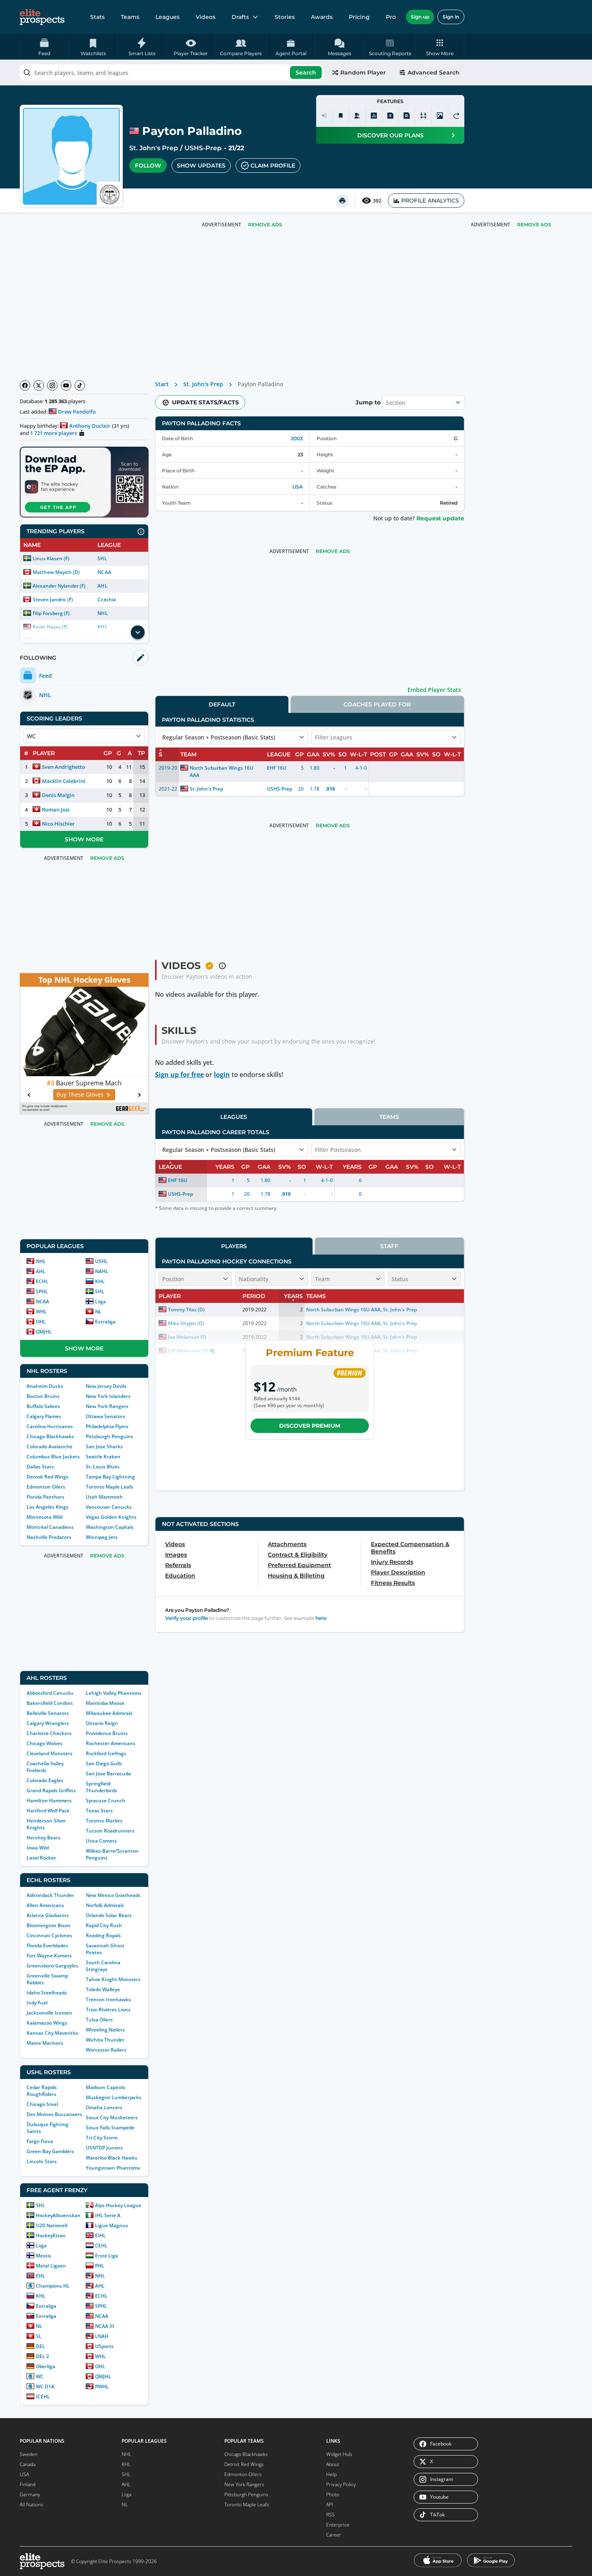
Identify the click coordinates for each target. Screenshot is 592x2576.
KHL (100, 1281)
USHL (101, 1261)
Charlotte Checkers (49, 1733)
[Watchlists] (341, 116)
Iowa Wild (38, 1848)
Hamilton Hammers (49, 1801)
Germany (30, 2494)
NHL (102, 613)
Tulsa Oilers (99, 2020)
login (222, 1075)
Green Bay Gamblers (50, 2151)
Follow (148, 166)
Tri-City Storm (102, 2138)
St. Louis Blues (103, 1467)
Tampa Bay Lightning (110, 1477)
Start (162, 384)
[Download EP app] (84, 482)
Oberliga (46, 2366)
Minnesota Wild (45, 1517)
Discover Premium (310, 1426)
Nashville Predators (49, 1537)
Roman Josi (56, 810)
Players (234, 1246)
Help (331, 2474)
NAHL (102, 1271)
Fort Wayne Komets (49, 1956)
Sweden (29, 2454)
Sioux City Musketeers (112, 2117)
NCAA (104, 572)
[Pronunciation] (324, 116)
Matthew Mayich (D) (56, 572)
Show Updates (201, 166)
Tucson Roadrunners (110, 1831)
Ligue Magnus (112, 2225)
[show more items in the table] (138, 632)
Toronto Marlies (104, 1821)
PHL (100, 2266)
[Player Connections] (357, 116)
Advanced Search (434, 72)
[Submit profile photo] (440, 116)
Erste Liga (107, 2256)
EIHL (100, 2235)
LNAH (102, 2336)
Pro (391, 17)
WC (40, 2376)
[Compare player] (423, 116)
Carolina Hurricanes (50, 1426)
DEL (40, 2346)
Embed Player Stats (434, 690)
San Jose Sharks (104, 1446)
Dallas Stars (40, 1467)
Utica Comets (101, 1841)
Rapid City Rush (104, 1925)
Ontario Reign (102, 1723)
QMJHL (44, 1332)
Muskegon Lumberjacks (114, 2097)
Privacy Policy (341, 2484)
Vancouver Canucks (109, 1507)
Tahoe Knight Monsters (113, 1979)
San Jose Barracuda (108, 1774)
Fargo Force (40, 2141)
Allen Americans (45, 1905)
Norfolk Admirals (105, 1905)
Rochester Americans (111, 1743)
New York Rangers (107, 1406)
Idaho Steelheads (47, 1993)
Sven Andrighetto (63, 767)
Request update (440, 518)
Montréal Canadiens (50, 1527)
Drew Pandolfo (77, 412)
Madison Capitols (106, 2087)
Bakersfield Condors (50, 1703)
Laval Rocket (41, 1858)
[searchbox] (172, 72)
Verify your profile (186, 1618)
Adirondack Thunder (50, 1895)
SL (39, 2336)
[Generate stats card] (374, 116)
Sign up (420, 17)
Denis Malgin (58, 795)
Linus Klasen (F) (51, 558)
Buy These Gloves (80, 1094)
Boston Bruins (43, 1396)
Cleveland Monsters (50, 1753)
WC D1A (45, 2387)
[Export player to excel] (390, 116)
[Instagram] (52, 385)
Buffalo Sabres (43, 1406)
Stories (285, 17)
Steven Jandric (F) (53, 599)
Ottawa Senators (106, 1416)
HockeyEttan (51, 2235)
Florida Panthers (46, 1497)
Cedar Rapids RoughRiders (42, 2091)
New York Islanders (108, 1396)
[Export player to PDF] (407, 116)
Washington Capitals (110, 1527)
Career (334, 2535)
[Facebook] (25, 385)
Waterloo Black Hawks (112, 2158)
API (330, 2505)
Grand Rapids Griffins (51, 1790)
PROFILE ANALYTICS (430, 201)
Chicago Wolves (45, 1743)
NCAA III (105, 2326)
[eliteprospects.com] (42, 17)
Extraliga (105, 1322)
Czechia (107, 599)
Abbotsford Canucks (50, 1693)
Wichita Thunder (105, 2040)
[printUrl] (342, 201)
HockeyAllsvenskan (58, 2215)
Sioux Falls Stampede (110, 2128)
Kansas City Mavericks (52, 2033)
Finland (28, 2484)
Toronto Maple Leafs (110, 1487)
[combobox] (172, 72)
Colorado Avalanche (50, 1446)
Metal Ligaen (51, 2266)
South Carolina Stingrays (103, 1966)
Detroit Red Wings (48, 1477)
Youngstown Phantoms (113, 2168)
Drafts (240, 17)
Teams (130, 17)
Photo (333, 2494)
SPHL (42, 1291)
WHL (41, 1312)
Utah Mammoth (104, 1497)
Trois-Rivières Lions (108, 2010)
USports (104, 2346)
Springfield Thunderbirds (101, 1787)
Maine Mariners (45, 2043)
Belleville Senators (48, 1713)
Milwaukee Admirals (109, 1713)
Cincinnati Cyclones (49, 1935)
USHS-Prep (203, 148)
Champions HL (53, 2286)
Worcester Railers (106, 2050)
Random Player (363, 72)
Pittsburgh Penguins (110, 1436)
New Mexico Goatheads (113, 1895)
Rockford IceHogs (106, 1753)
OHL (41, 1322)
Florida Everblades (47, 1945)
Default (222, 704)
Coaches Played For (377, 704)
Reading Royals (103, 1935)
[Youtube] (66, 385)
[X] (39, 385)
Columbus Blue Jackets (53, 1457)
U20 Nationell (52, 2225)
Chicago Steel (42, 2104)
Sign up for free (179, 1075)
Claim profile (273, 166)
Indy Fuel (37, 2003)
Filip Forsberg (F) (51, 613)
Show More (84, 839)
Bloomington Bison (49, 1925)
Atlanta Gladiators (48, 1915)
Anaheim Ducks (45, 1386)
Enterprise (338, 2525)
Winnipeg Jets (102, 1537)
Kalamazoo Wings (47, 2023)
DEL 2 (42, 2356)
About (333, 2464)
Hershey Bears (43, 1838)
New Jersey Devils (106, 1386)
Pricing (359, 17)
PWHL (102, 2387)
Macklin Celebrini (64, 781)
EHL (40, 2276)
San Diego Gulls (104, 1763)
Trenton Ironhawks (108, 1999)
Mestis (43, 2256)
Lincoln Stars (42, 2161)
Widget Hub (339, 2454)
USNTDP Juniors (104, 2148)
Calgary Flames (44, 1416)
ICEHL (43, 2397)
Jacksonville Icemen (49, 2013)
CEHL (101, 2246)
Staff (389, 1246)
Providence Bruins (107, 1733)
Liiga (100, 1301)
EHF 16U (277, 768)
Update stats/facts (205, 402)
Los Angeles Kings (48, 1507)
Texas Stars (99, 1811)
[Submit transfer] (456, 116)
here (321, 1618)
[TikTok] (80, 385)
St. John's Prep (154, 148)
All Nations (31, 2505)
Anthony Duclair (90, 426)
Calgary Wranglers (48, 1723)
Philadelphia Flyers (107, 1426)
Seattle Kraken (103, 1457)
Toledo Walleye (103, 1989)
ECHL (42, 1281)
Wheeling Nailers (105, 2030)
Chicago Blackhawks (50, 1436)
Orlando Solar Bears (109, 1915)
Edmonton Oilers (46, 1487)
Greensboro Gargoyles (52, 1966)
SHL (102, 558)
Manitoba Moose (105, 1703)
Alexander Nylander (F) (59, 586)
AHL (102, 586)
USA (298, 487)
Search (306, 72)
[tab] (222, 704)
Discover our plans (390, 135)
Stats (97, 17)
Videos (206, 17)
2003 (297, 438)
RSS (330, 2515)
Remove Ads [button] (534, 225)
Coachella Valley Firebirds (45, 1767)
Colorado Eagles (45, 1780)
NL (98, 1312)
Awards (322, 17)
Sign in (451, 17)
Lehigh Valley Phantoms (114, 1693)
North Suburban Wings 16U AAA (221, 771)
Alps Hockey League (118, 2205)
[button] (440, 47)
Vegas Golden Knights (111, 1517)
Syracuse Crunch (106, 1801)
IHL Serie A (108, 2215)
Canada (28, 2464)
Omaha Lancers (104, 2107)
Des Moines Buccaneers (54, 2114)
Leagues (168, 17)
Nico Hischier (58, 824)
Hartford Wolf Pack (48, 1811)
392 (377, 201)
